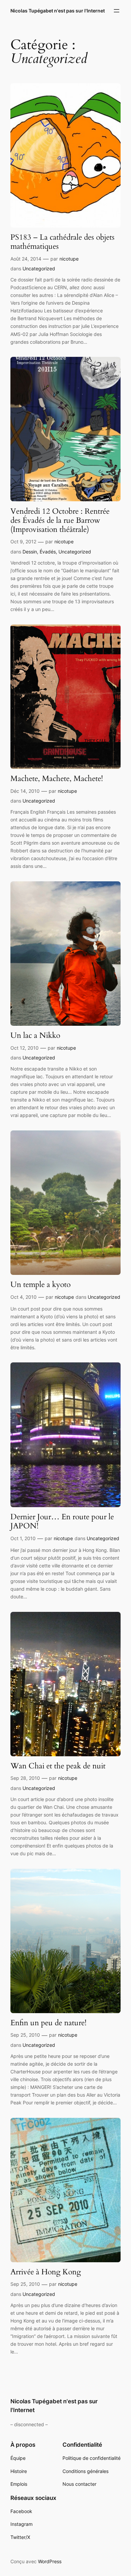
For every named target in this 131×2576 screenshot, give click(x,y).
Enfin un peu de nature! (48, 2023)
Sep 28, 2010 (25, 1778)
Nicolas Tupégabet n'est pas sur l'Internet (58, 11)
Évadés (48, 552)
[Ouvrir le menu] (117, 11)
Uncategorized (39, 268)
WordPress (50, 2561)
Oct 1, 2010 (23, 1538)
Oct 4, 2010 (24, 1297)
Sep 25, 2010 (25, 2035)
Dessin (30, 552)
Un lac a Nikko (35, 1035)
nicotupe (69, 259)
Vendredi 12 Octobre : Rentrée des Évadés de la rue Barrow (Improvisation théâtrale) (60, 520)
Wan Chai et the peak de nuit (58, 1766)
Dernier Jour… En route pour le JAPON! (62, 1521)
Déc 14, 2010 (25, 791)
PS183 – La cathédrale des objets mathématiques (62, 242)
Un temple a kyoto (40, 1284)
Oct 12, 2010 (25, 1048)
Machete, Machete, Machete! (57, 778)
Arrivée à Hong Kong (46, 2272)
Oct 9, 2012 (23, 541)
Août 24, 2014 (26, 259)
